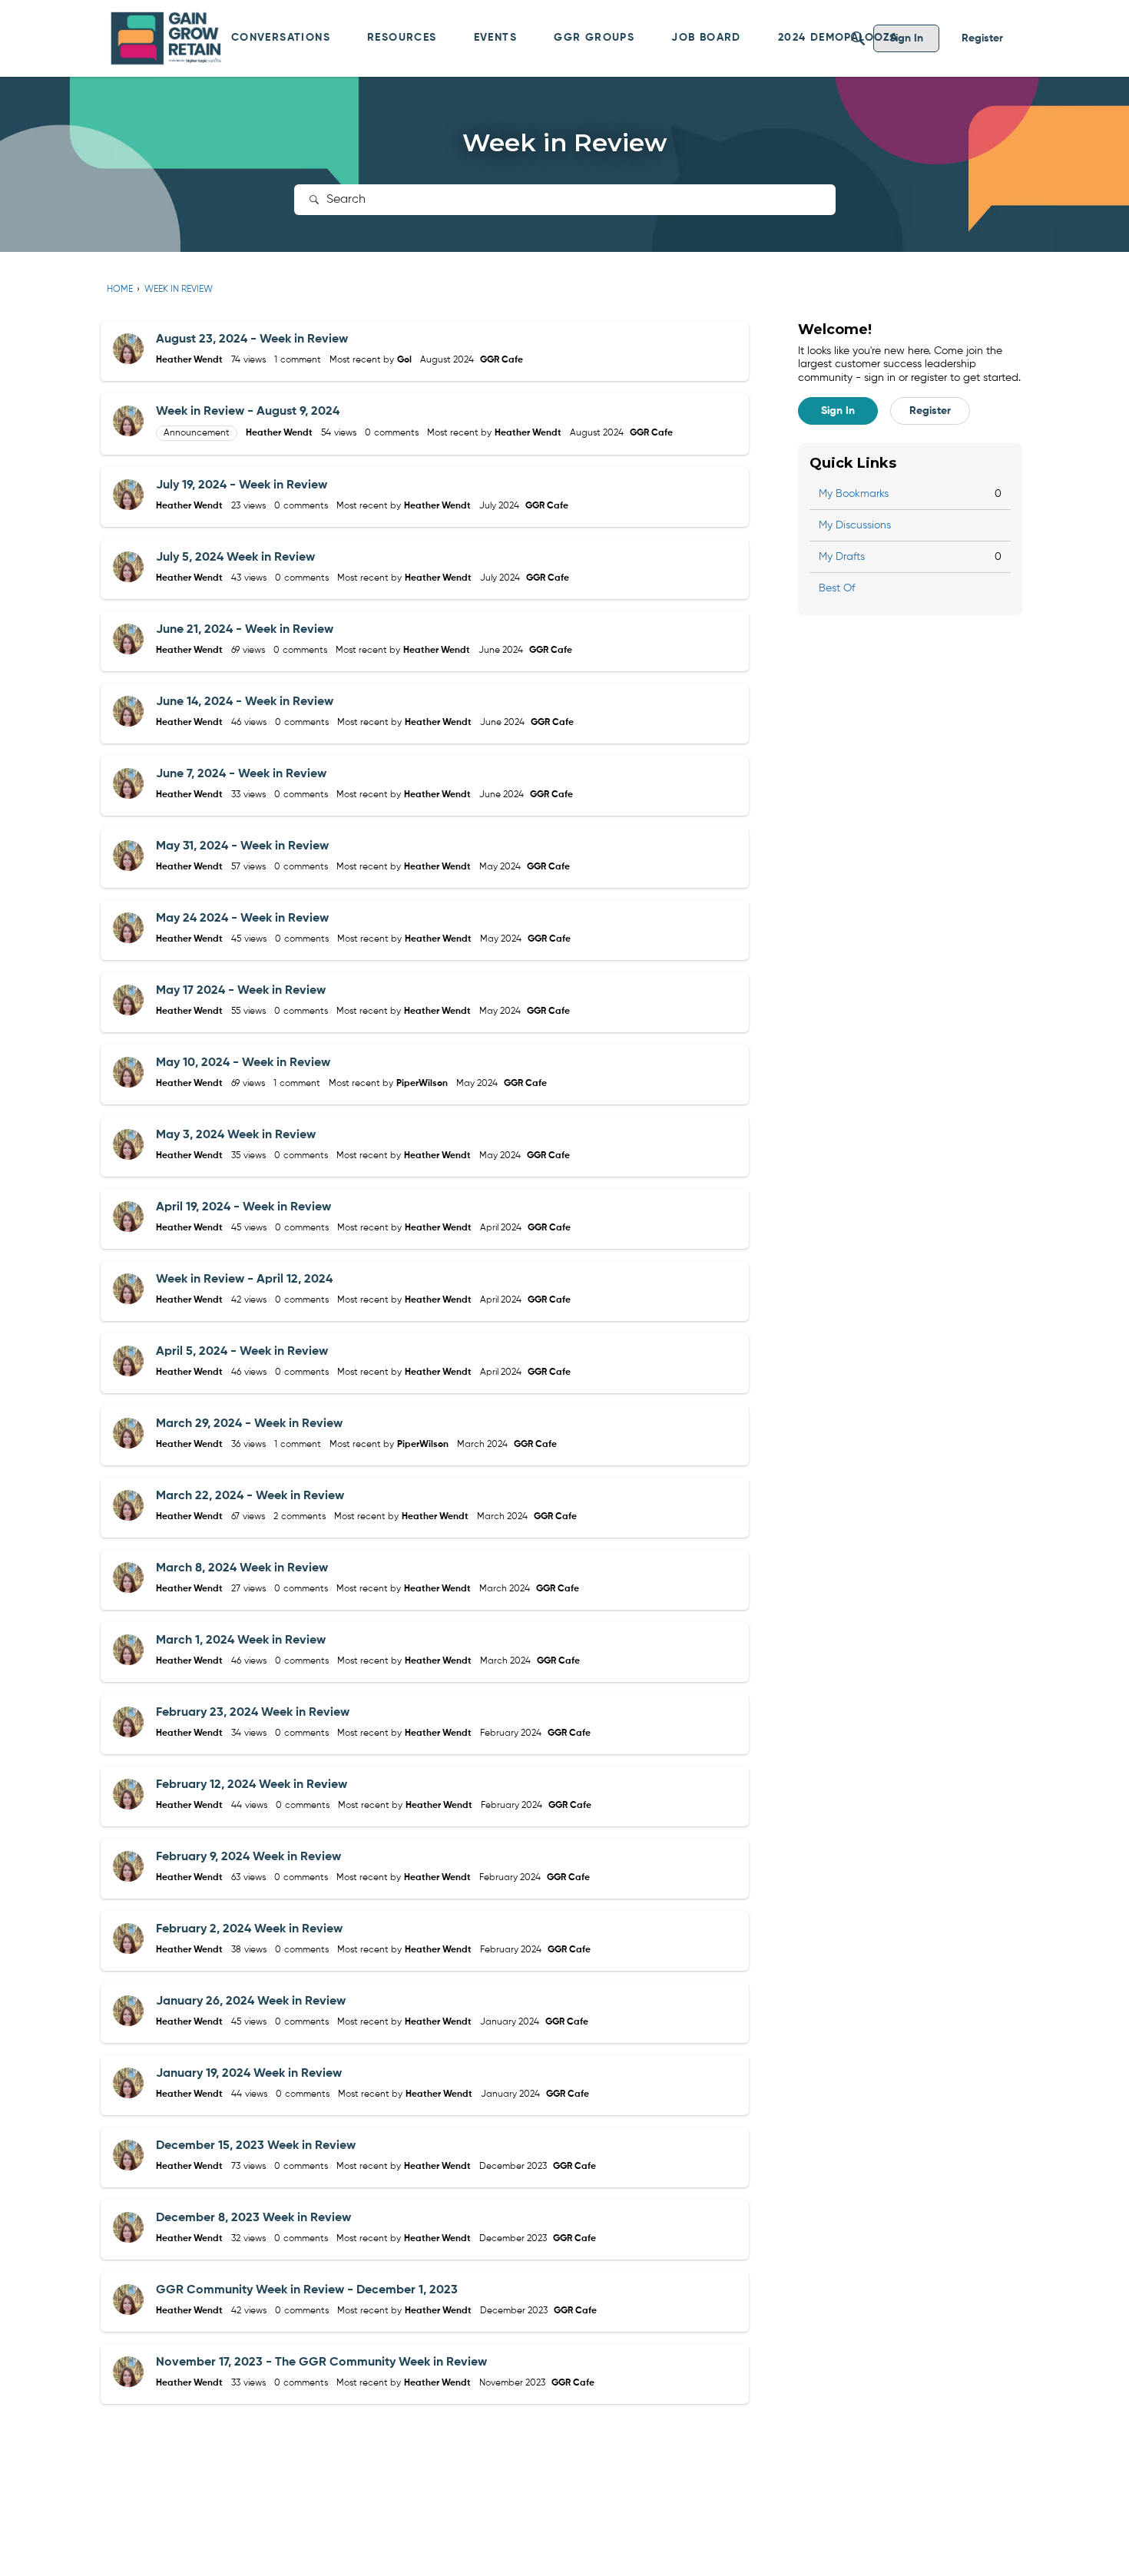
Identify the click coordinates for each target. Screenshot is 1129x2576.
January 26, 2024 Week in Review (251, 2002)
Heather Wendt (189, 360)
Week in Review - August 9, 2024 (248, 412)
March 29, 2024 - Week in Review (249, 1424)
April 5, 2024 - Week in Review (242, 1352)
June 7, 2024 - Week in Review (241, 774)
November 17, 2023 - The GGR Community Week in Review (321, 2362)
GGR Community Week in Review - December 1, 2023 (307, 2290)
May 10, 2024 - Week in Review (243, 1063)
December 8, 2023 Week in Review (253, 2218)
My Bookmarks (910, 494)
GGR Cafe (502, 360)
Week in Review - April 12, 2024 (244, 1280)
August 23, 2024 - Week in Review (252, 339)
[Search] (858, 38)
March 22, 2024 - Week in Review (250, 1496)
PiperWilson (422, 1084)
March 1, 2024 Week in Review (241, 1641)
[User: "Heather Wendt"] (128, 349)
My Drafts (910, 557)
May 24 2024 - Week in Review (242, 919)
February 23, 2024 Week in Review (253, 1713)
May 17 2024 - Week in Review (241, 991)
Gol (404, 360)
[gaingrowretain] (168, 38)
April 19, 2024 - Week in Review (243, 1207)
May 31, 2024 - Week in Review (242, 846)
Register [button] (930, 411)
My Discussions (855, 525)
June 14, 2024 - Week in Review (245, 702)
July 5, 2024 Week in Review (235, 558)
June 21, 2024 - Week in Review (245, 630)
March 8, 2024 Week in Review (242, 1568)
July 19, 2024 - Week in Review (242, 485)
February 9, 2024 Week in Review (248, 1857)
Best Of (837, 588)
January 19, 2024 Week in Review (249, 2074)
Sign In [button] (838, 411)
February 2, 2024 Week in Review (249, 1929)
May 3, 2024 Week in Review (236, 1135)
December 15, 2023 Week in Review (256, 2146)
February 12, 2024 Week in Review (252, 1785)
